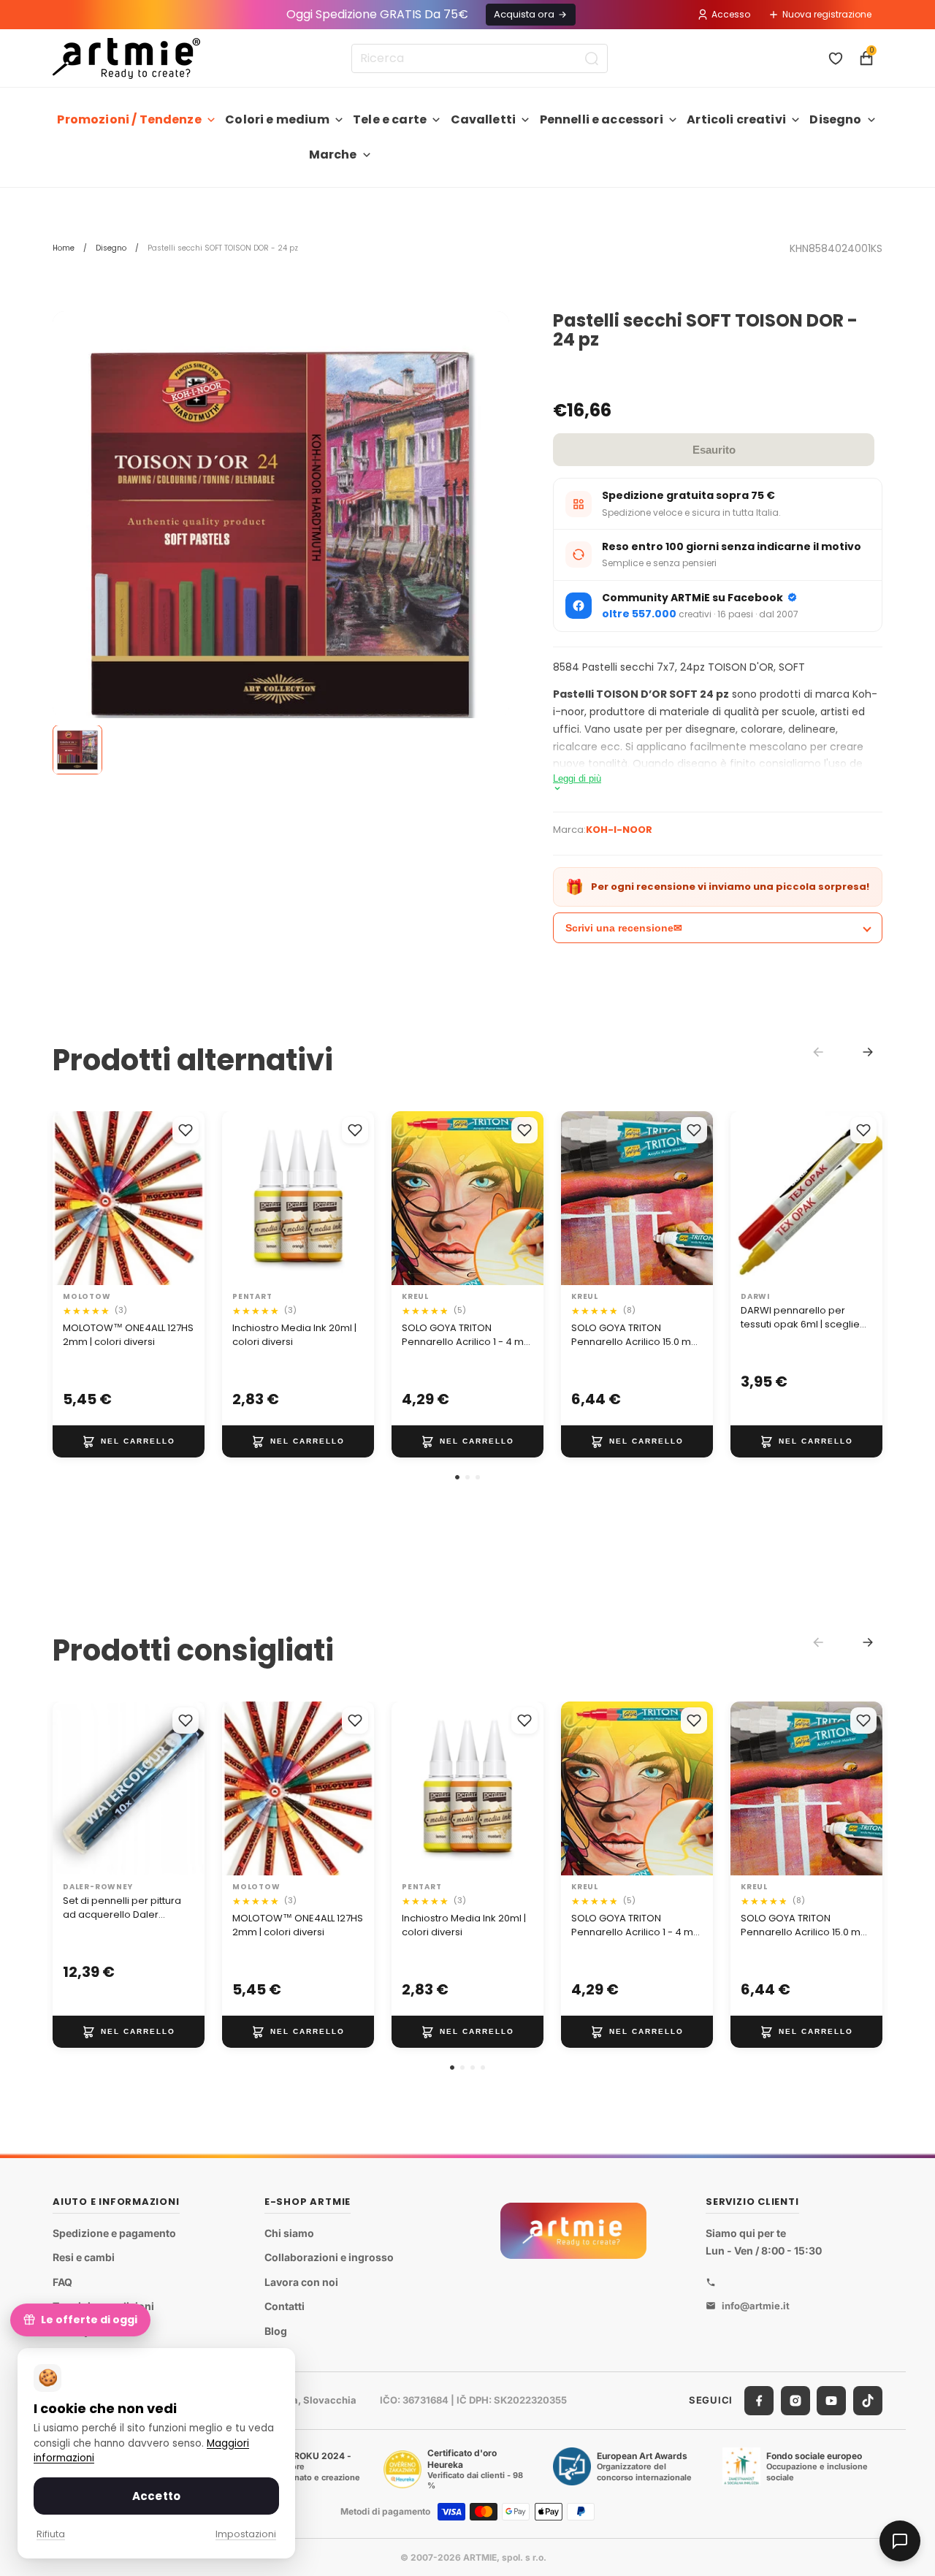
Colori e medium (277, 119)
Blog (276, 2331)
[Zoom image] (281, 534)
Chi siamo (289, 2233)
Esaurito (714, 450)
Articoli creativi (736, 119)
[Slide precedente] (69, 1199)
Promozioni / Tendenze (129, 119)
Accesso (731, 14)
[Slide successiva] (188, 1199)
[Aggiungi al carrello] (129, 1441)
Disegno (835, 119)
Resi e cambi (84, 2257)
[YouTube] (831, 2401)
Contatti (285, 2307)
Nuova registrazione (827, 14)
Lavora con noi (301, 2282)
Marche (333, 155)
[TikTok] (868, 2401)
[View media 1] (77, 750)
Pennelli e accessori (602, 119)
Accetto (156, 2496)
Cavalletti (484, 119)
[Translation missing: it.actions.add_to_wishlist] (186, 1130)
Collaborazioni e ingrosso (329, 2257)
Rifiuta (51, 2534)
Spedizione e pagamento (114, 2233)
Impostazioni (246, 2534)
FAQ (62, 2282)
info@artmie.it (756, 2306)
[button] (457, 1477)
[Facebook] (759, 2401)
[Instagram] (795, 2401)
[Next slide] (868, 1052)
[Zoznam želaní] (836, 58)
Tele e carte (390, 119)
